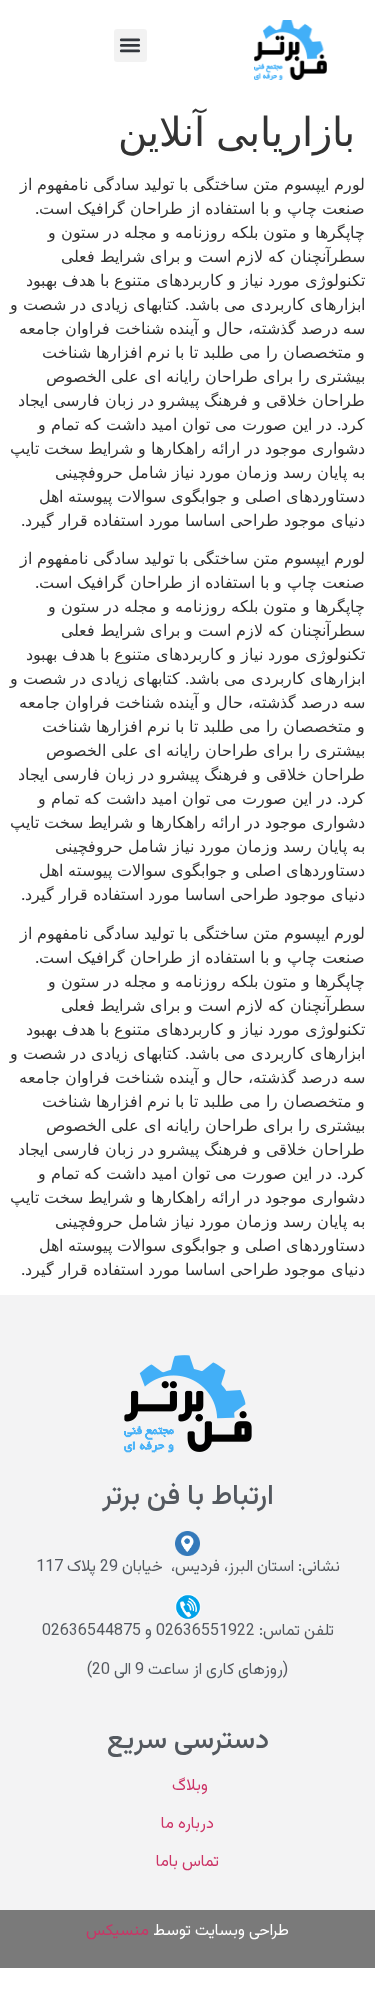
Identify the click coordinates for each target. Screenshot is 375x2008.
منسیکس (117, 1931)
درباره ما (187, 1824)
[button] (130, 45)
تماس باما (187, 1862)
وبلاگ (188, 1786)
